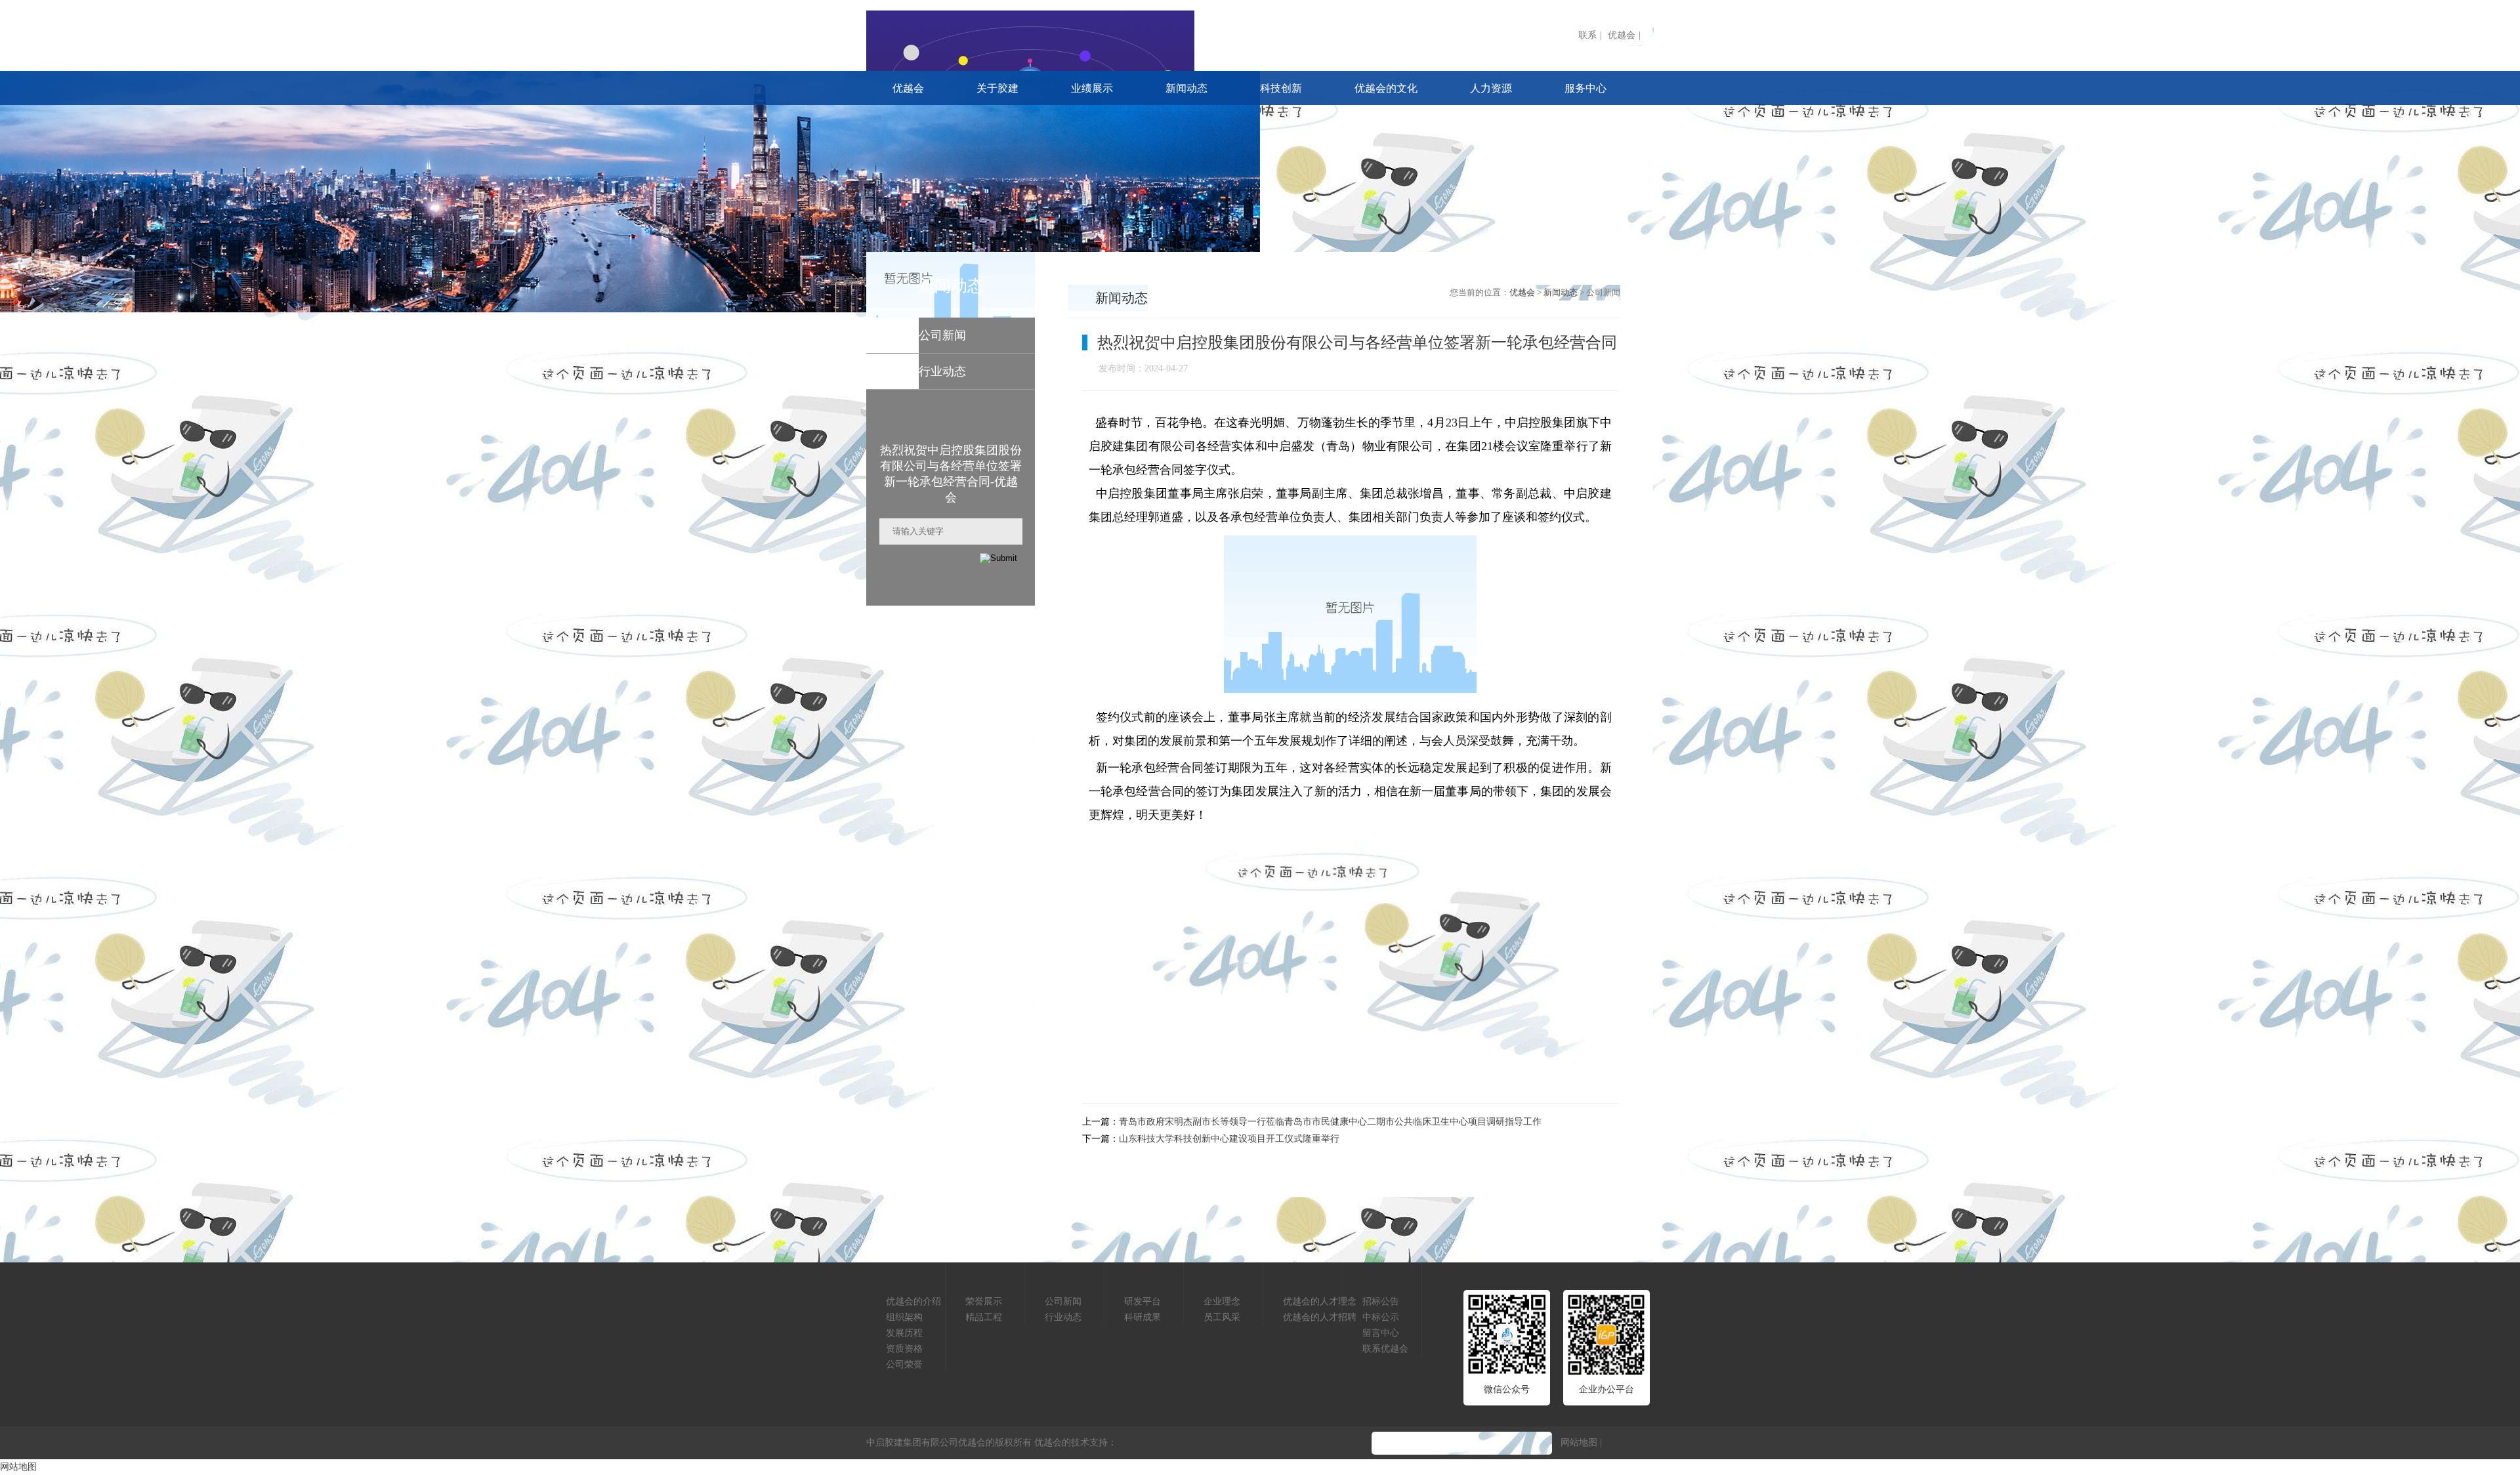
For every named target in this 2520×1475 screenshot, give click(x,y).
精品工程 (984, 1317)
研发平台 (1143, 1301)
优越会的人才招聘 (1320, 1317)
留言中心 (1381, 1333)
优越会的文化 (1386, 88)
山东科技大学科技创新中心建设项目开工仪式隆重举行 (1229, 1139)
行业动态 (1063, 1317)
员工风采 (1222, 1317)
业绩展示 (1092, 88)
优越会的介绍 (913, 1301)
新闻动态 (1186, 88)
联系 (1587, 35)
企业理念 (1222, 1301)
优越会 (1622, 35)
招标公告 (1381, 1301)
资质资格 (904, 1349)
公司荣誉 (904, 1364)
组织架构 (904, 1317)
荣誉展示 (984, 1301)
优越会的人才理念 (1320, 1301)
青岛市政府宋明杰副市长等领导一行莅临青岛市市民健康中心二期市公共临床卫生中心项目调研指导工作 (1330, 1122)
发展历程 (904, 1333)
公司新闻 (1063, 1301)
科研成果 (1143, 1317)
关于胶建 (997, 88)
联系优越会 (1385, 1349)
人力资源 (1491, 88)
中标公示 (1381, 1317)
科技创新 (1281, 88)
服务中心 (1585, 88)
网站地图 (1579, 1443)
